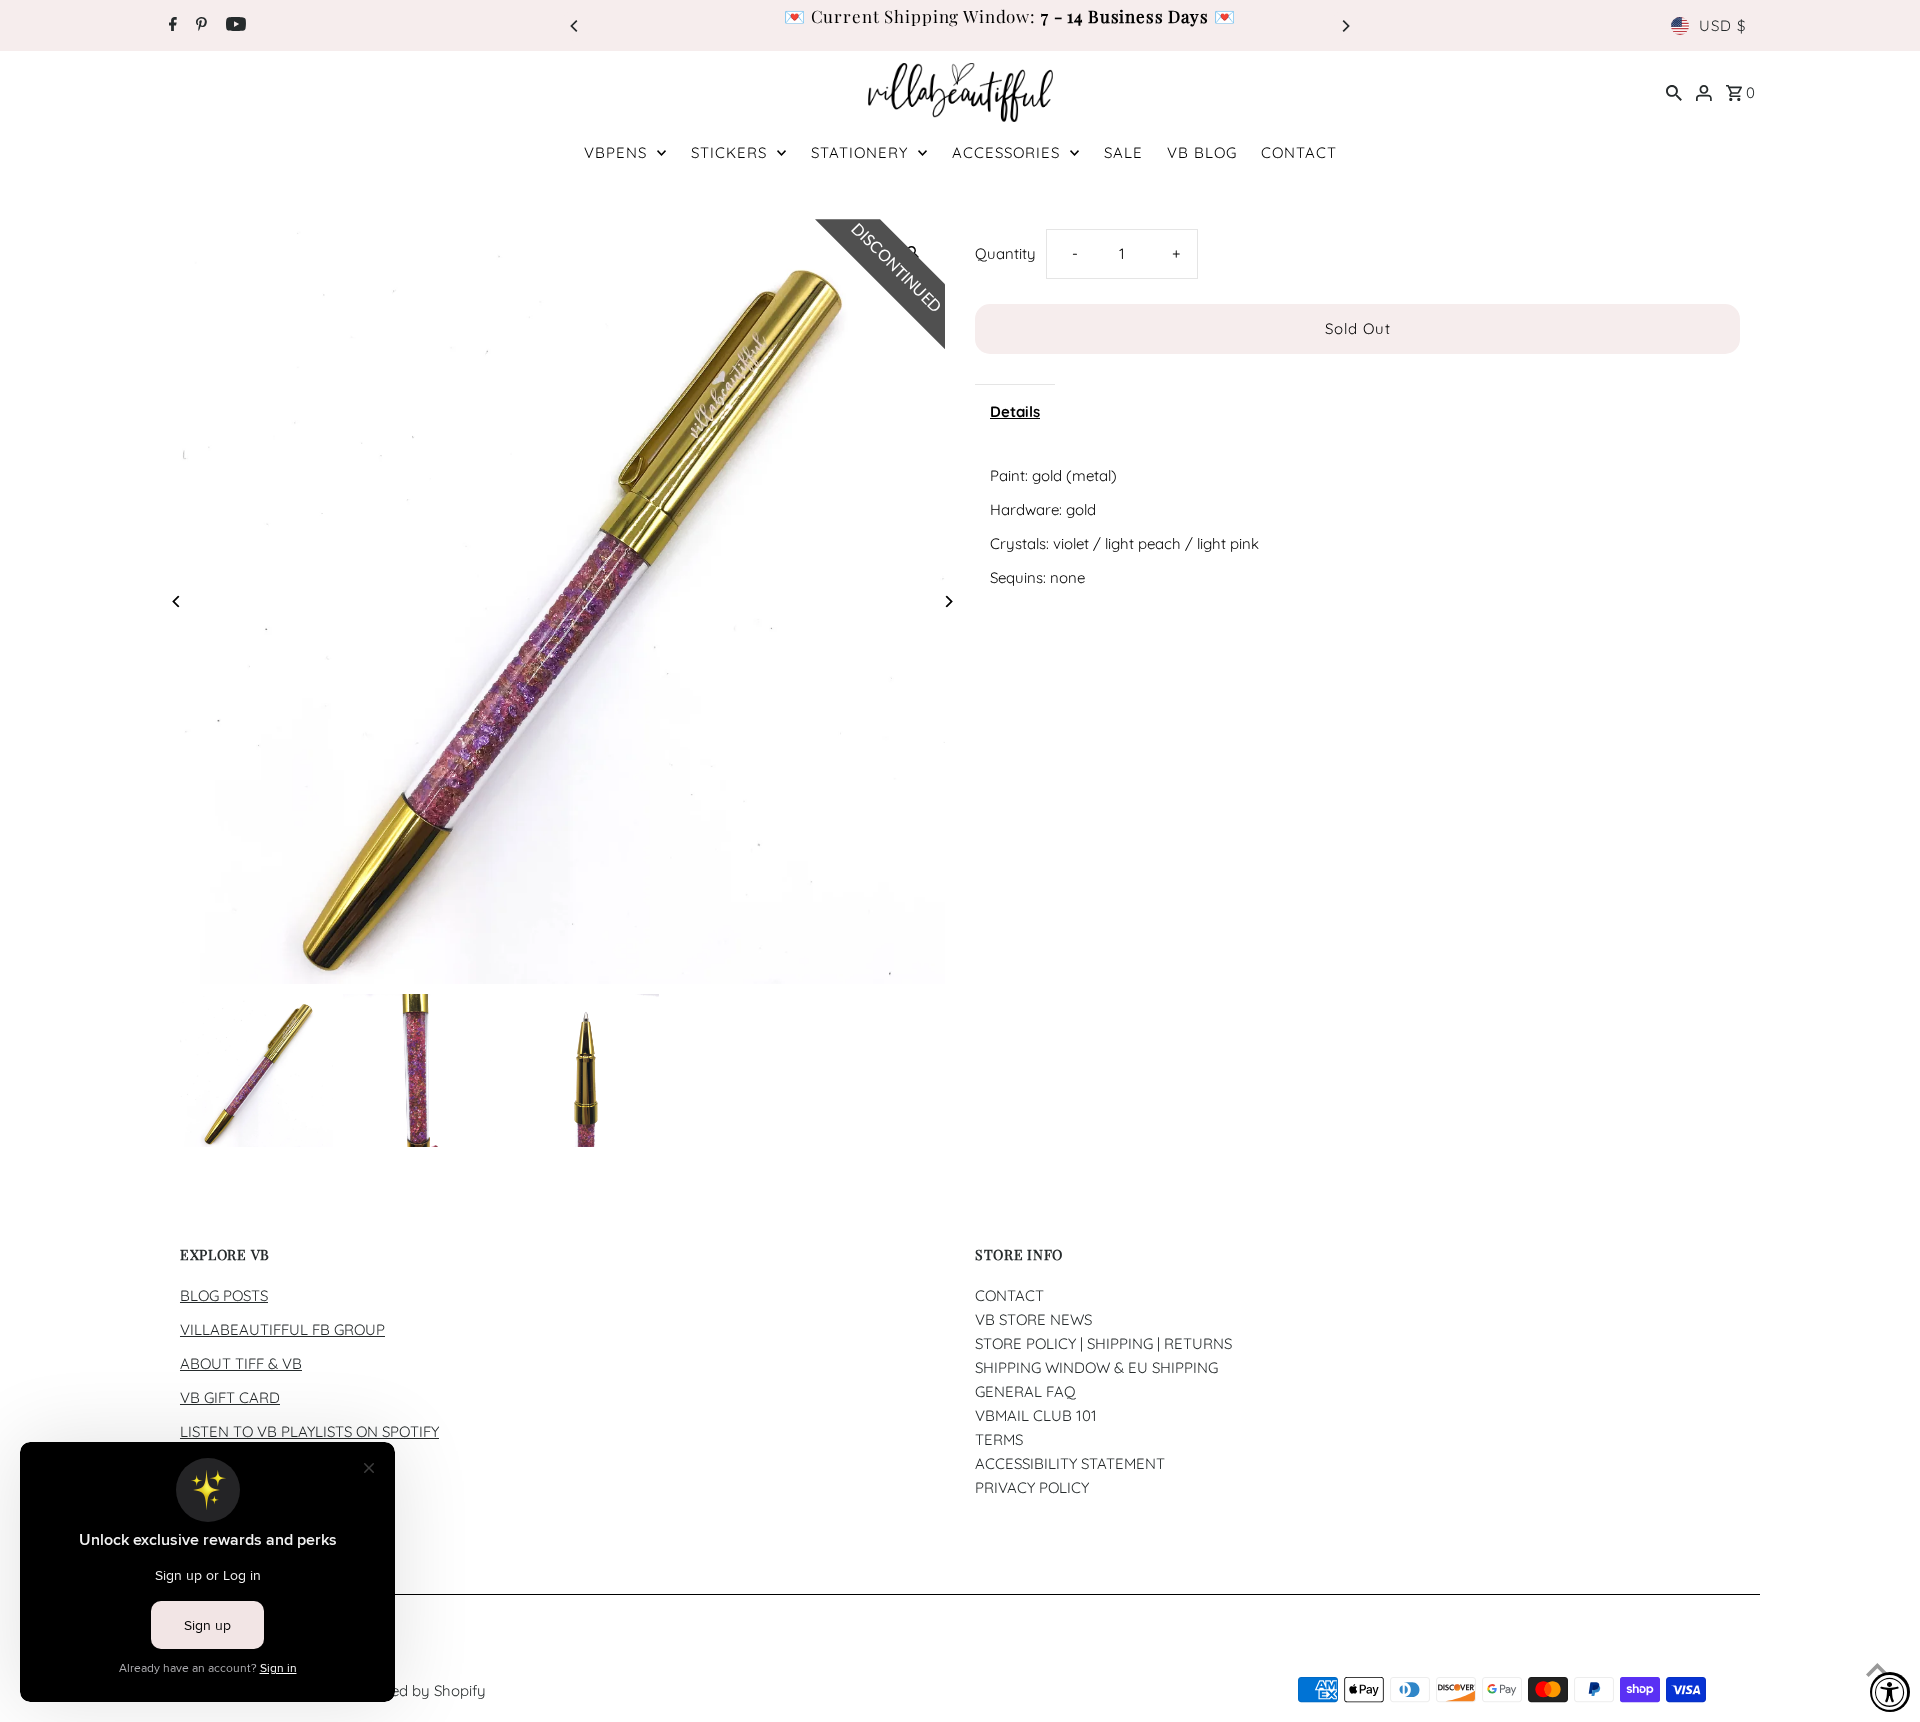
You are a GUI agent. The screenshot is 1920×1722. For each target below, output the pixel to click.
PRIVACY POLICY (1032, 1487)
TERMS (999, 1439)
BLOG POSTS (224, 1295)
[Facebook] (170, 26)
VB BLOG (1202, 152)
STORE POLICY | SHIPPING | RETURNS (1103, 1343)
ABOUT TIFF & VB (241, 1363)
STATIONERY (859, 152)
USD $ (1722, 25)
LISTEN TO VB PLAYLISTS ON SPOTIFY (309, 1431)
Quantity (1005, 253)
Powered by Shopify (417, 1690)
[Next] (1345, 26)
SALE (1123, 152)
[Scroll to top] (1877, 1669)
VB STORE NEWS (1033, 1319)
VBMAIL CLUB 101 (1036, 1415)
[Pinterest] (199, 26)
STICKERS (729, 152)
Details (1015, 411)
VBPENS (615, 152)
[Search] (1674, 92)
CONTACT (1299, 152)
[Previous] (575, 26)
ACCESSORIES (1006, 152)
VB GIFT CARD (230, 1397)
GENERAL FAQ (1025, 1391)
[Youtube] (233, 26)
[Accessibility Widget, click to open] (1890, 1692)
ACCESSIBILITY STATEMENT (1070, 1463)
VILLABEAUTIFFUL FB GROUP (282, 1329)
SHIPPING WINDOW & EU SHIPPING (1096, 1367)
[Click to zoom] (912, 251)
